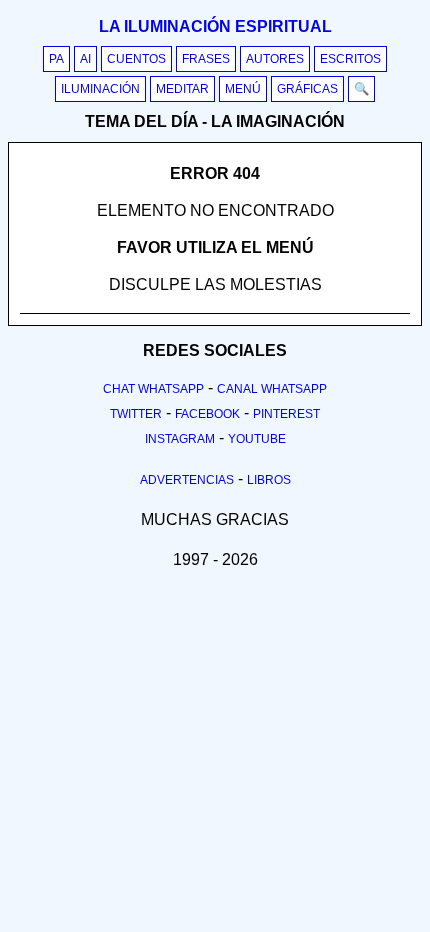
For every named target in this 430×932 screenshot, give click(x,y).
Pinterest (286, 414)
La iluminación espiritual (215, 26)
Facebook (207, 414)
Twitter (136, 414)
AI (85, 59)
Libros (269, 480)
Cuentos (136, 59)
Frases (206, 59)
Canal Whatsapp (272, 389)
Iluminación (100, 89)
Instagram (180, 439)
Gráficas (307, 89)
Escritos (350, 59)
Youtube (257, 439)
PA (56, 59)
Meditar (182, 89)
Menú (243, 89)
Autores (275, 59)
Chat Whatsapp (153, 389)
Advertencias (187, 480)
